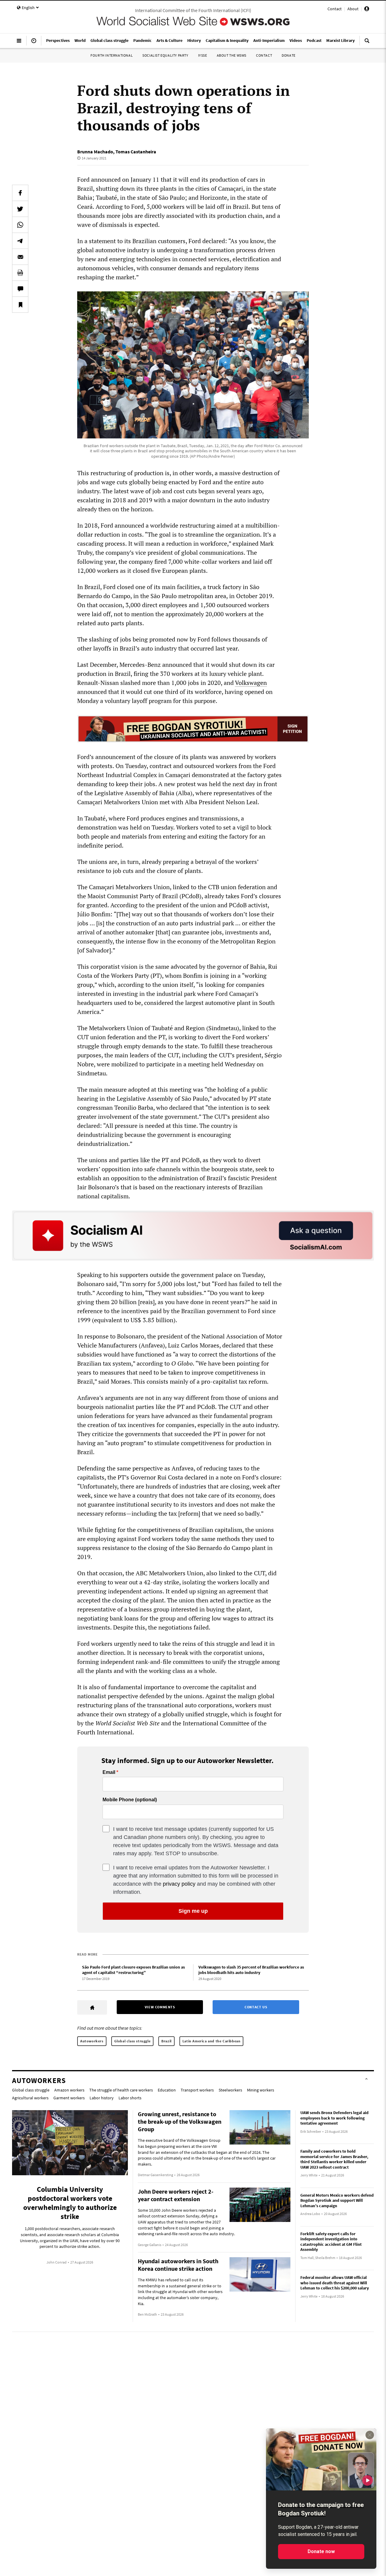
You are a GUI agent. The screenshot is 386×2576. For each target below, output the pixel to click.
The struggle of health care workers (121, 2090)
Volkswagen (251, 683)
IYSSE (203, 55)
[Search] (367, 43)
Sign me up (193, 1911)
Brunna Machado (95, 152)
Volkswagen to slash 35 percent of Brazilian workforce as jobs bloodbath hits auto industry (251, 1970)
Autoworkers (92, 2041)
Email (109, 1772)
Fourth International (112, 55)
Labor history (102, 2098)
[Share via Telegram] (20, 241)
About (353, 9)
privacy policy (179, 1884)
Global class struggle (133, 2041)
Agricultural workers (30, 2098)
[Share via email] (20, 257)
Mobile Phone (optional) (130, 1800)
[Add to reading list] (20, 305)
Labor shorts (130, 2098)
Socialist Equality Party (165, 55)
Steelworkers (230, 2090)
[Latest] (34, 43)
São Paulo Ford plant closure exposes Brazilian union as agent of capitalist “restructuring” (133, 1970)
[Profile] (367, 10)
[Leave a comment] (20, 289)
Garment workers (69, 2098)
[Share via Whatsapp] (20, 225)
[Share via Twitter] (20, 209)
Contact (335, 9)
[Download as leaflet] (20, 273)
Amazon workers (69, 2090)
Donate (289, 55)
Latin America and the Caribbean (212, 2041)
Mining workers (261, 2090)
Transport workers (197, 2090)
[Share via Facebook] (20, 193)
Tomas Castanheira (136, 152)
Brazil (166, 2041)
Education (167, 2090)
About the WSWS (232, 55)
